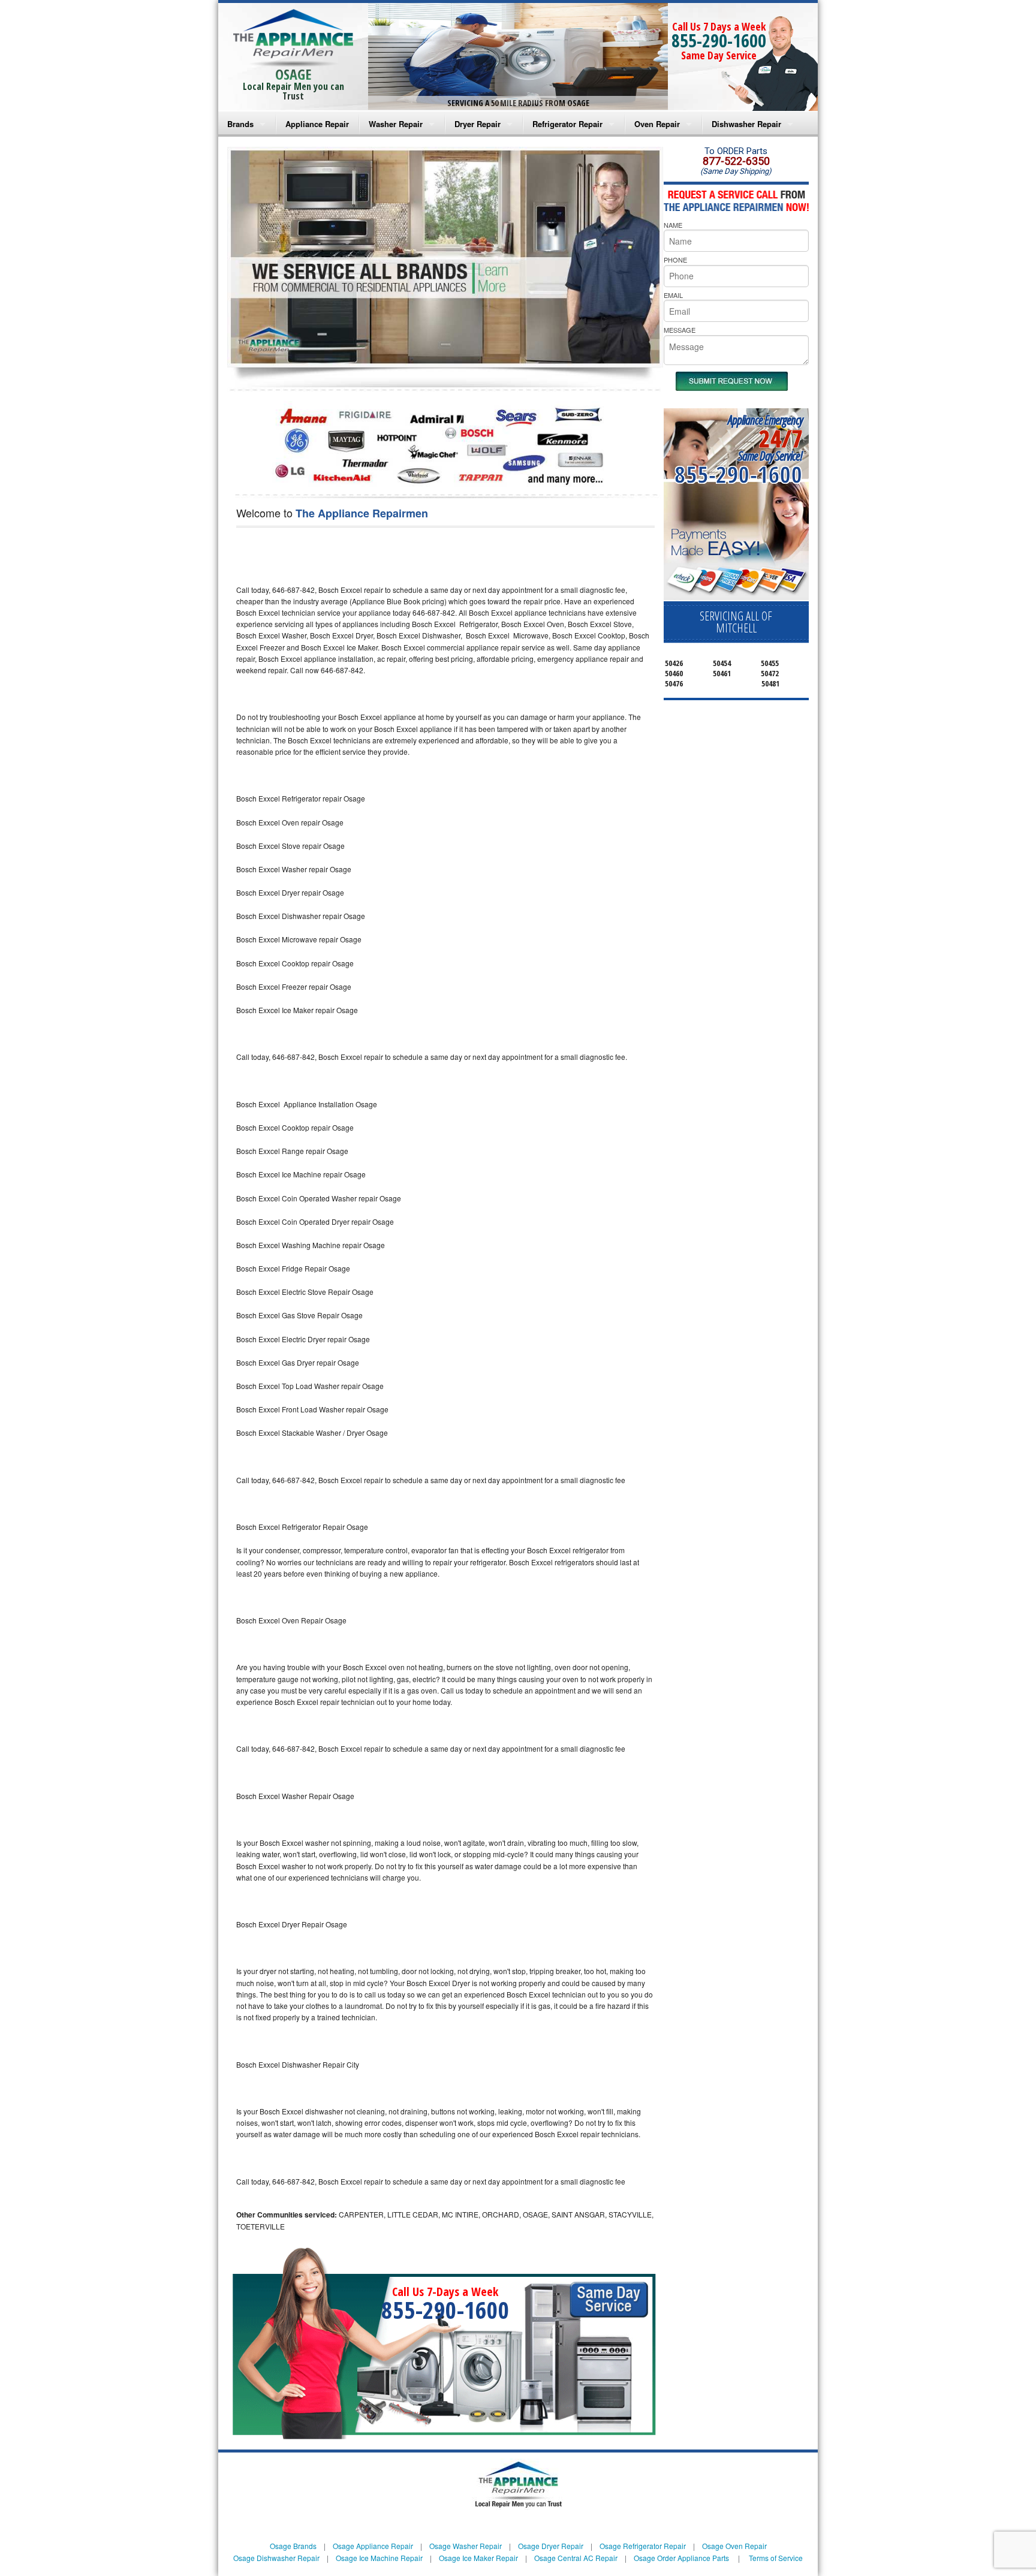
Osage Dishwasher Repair (276, 2558)
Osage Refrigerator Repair (643, 2546)
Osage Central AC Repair (576, 2558)
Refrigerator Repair (567, 124)
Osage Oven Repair (734, 2546)
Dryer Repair (478, 124)
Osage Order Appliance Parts (681, 2558)
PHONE (675, 260)
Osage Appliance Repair (373, 2546)
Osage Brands (293, 2546)
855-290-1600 (719, 40)
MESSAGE (680, 330)
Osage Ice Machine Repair (379, 2558)
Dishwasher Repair (746, 124)
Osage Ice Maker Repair (478, 2558)
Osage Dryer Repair (551, 2546)
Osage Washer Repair (466, 2546)
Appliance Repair (317, 124)
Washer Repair (396, 124)
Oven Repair (657, 124)
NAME (673, 225)
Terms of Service (776, 2558)
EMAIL (673, 295)
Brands (240, 124)
